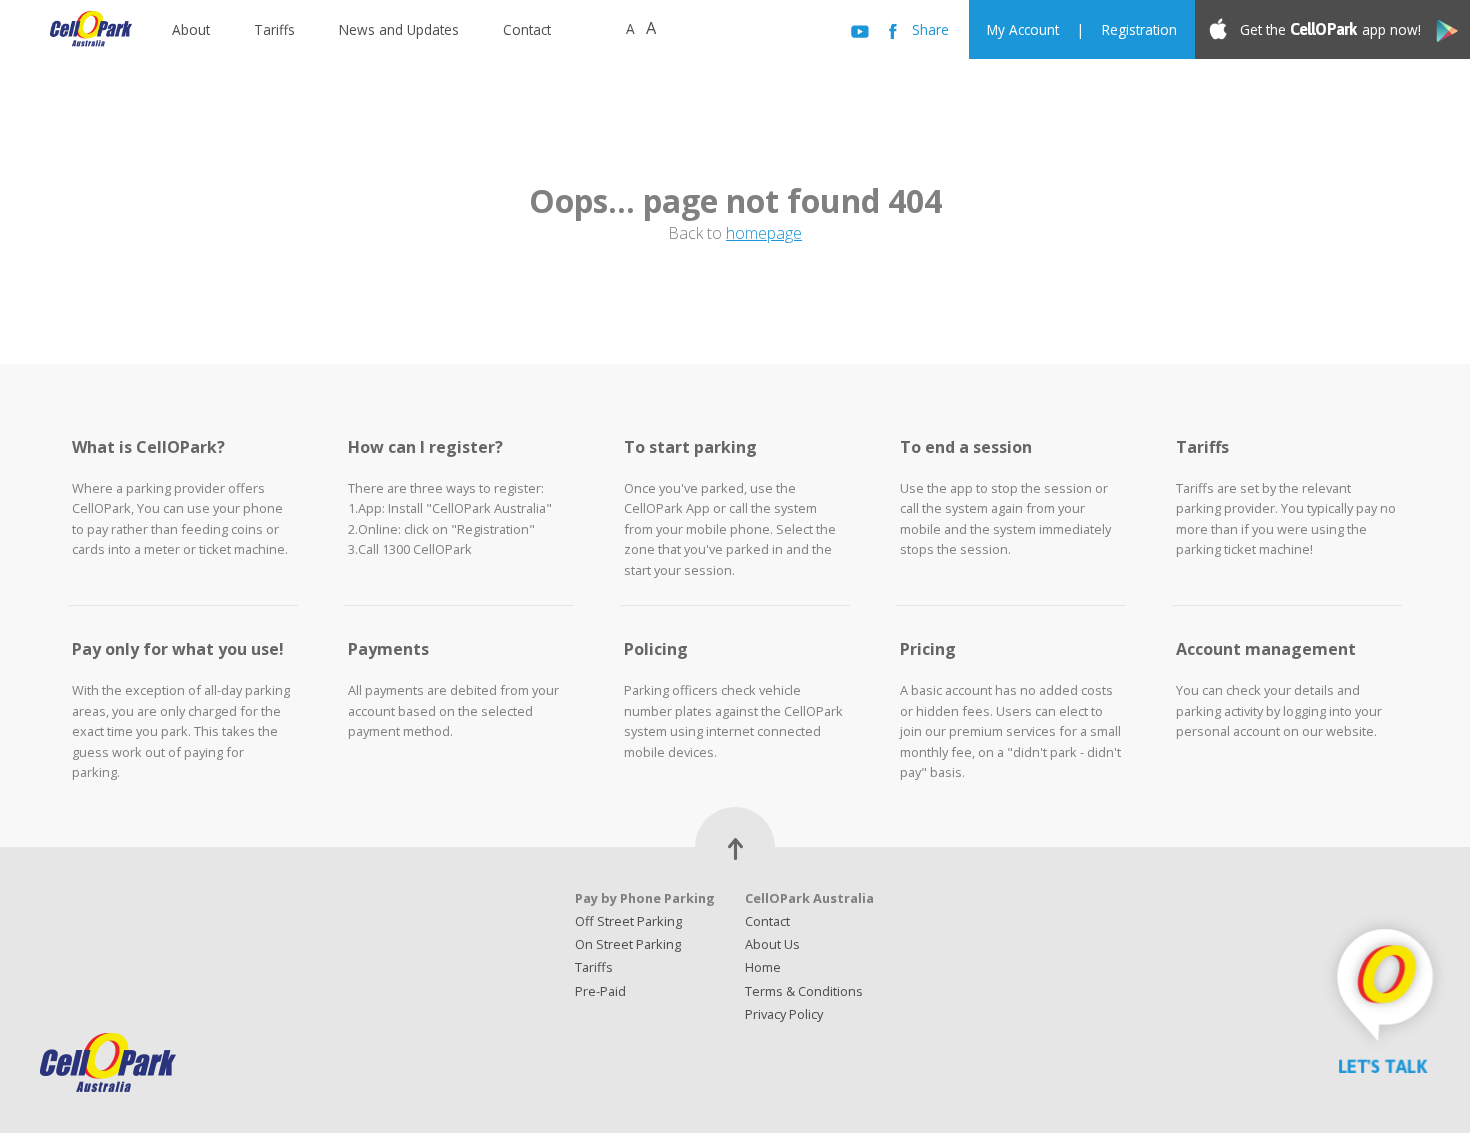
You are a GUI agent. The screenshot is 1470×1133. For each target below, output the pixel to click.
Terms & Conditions (804, 991)
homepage (764, 233)
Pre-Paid (600, 991)
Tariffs (274, 29)
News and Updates (399, 29)
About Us (772, 944)
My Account (1023, 29)
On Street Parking (628, 944)
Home (763, 967)
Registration (1139, 29)
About (191, 29)
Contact (527, 29)
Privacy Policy (784, 1014)
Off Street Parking (628, 921)
